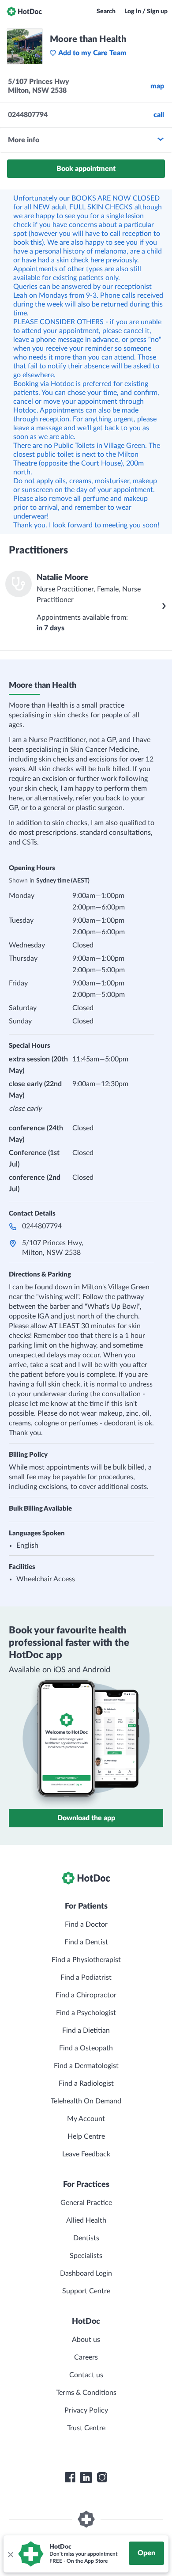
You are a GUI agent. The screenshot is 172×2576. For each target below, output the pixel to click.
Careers (86, 2357)
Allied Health (86, 2220)
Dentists (86, 2238)
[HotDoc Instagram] (102, 2478)
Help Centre (86, 2137)
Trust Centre (86, 2428)
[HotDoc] (24, 11)
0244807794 (42, 1226)
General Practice (86, 2203)
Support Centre (86, 2291)
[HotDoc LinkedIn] (86, 2478)
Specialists (86, 2256)
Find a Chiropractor (86, 1995)
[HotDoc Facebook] (70, 2478)
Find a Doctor (86, 1924)
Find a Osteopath (86, 2048)
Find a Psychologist (86, 2013)
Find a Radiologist (86, 2084)
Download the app (86, 1818)
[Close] (10, 2554)
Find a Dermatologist (86, 2066)
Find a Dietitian (86, 2030)
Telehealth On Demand (86, 2101)
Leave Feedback (86, 2154)
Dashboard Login (86, 2273)
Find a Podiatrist (86, 1977)
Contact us (86, 2375)
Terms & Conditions (86, 2393)
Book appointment (86, 169)
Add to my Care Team (92, 53)
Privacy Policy (86, 2410)
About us (86, 2340)
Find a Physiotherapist (86, 1960)
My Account (86, 2119)
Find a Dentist (86, 1942)
